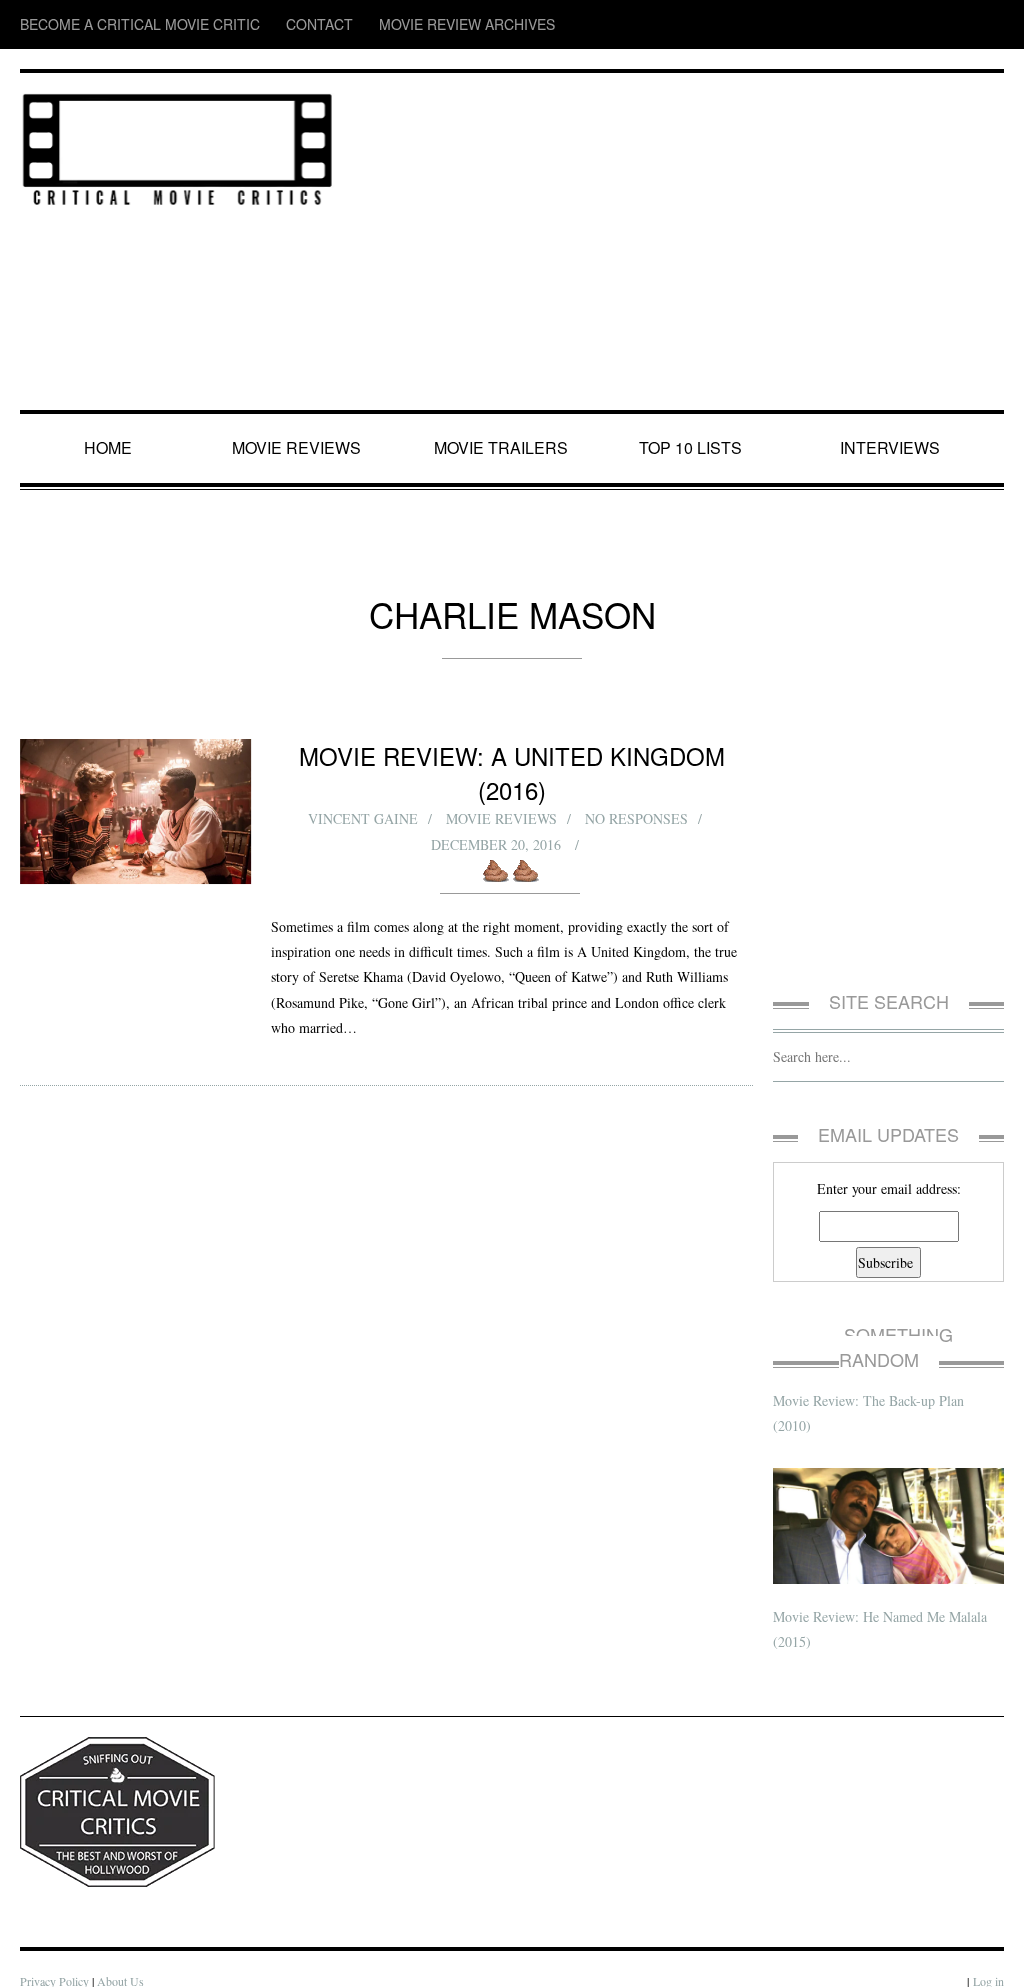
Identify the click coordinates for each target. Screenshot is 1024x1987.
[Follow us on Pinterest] (990, 24)
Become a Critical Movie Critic (111, 24)
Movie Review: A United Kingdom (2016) (512, 755)
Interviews (894, 448)
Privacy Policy (55, 1956)
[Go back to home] (177, 145)
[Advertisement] (679, 243)
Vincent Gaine (361, 785)
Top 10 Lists (694, 448)
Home (110, 448)
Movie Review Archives (370, 24)
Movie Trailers (502, 448)
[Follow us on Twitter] (911, 24)
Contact (253, 24)
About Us (124, 1956)
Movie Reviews (300, 448)
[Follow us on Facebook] (873, 24)
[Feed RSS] (835, 24)
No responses (637, 785)
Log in (988, 1956)
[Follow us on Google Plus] (954, 24)
